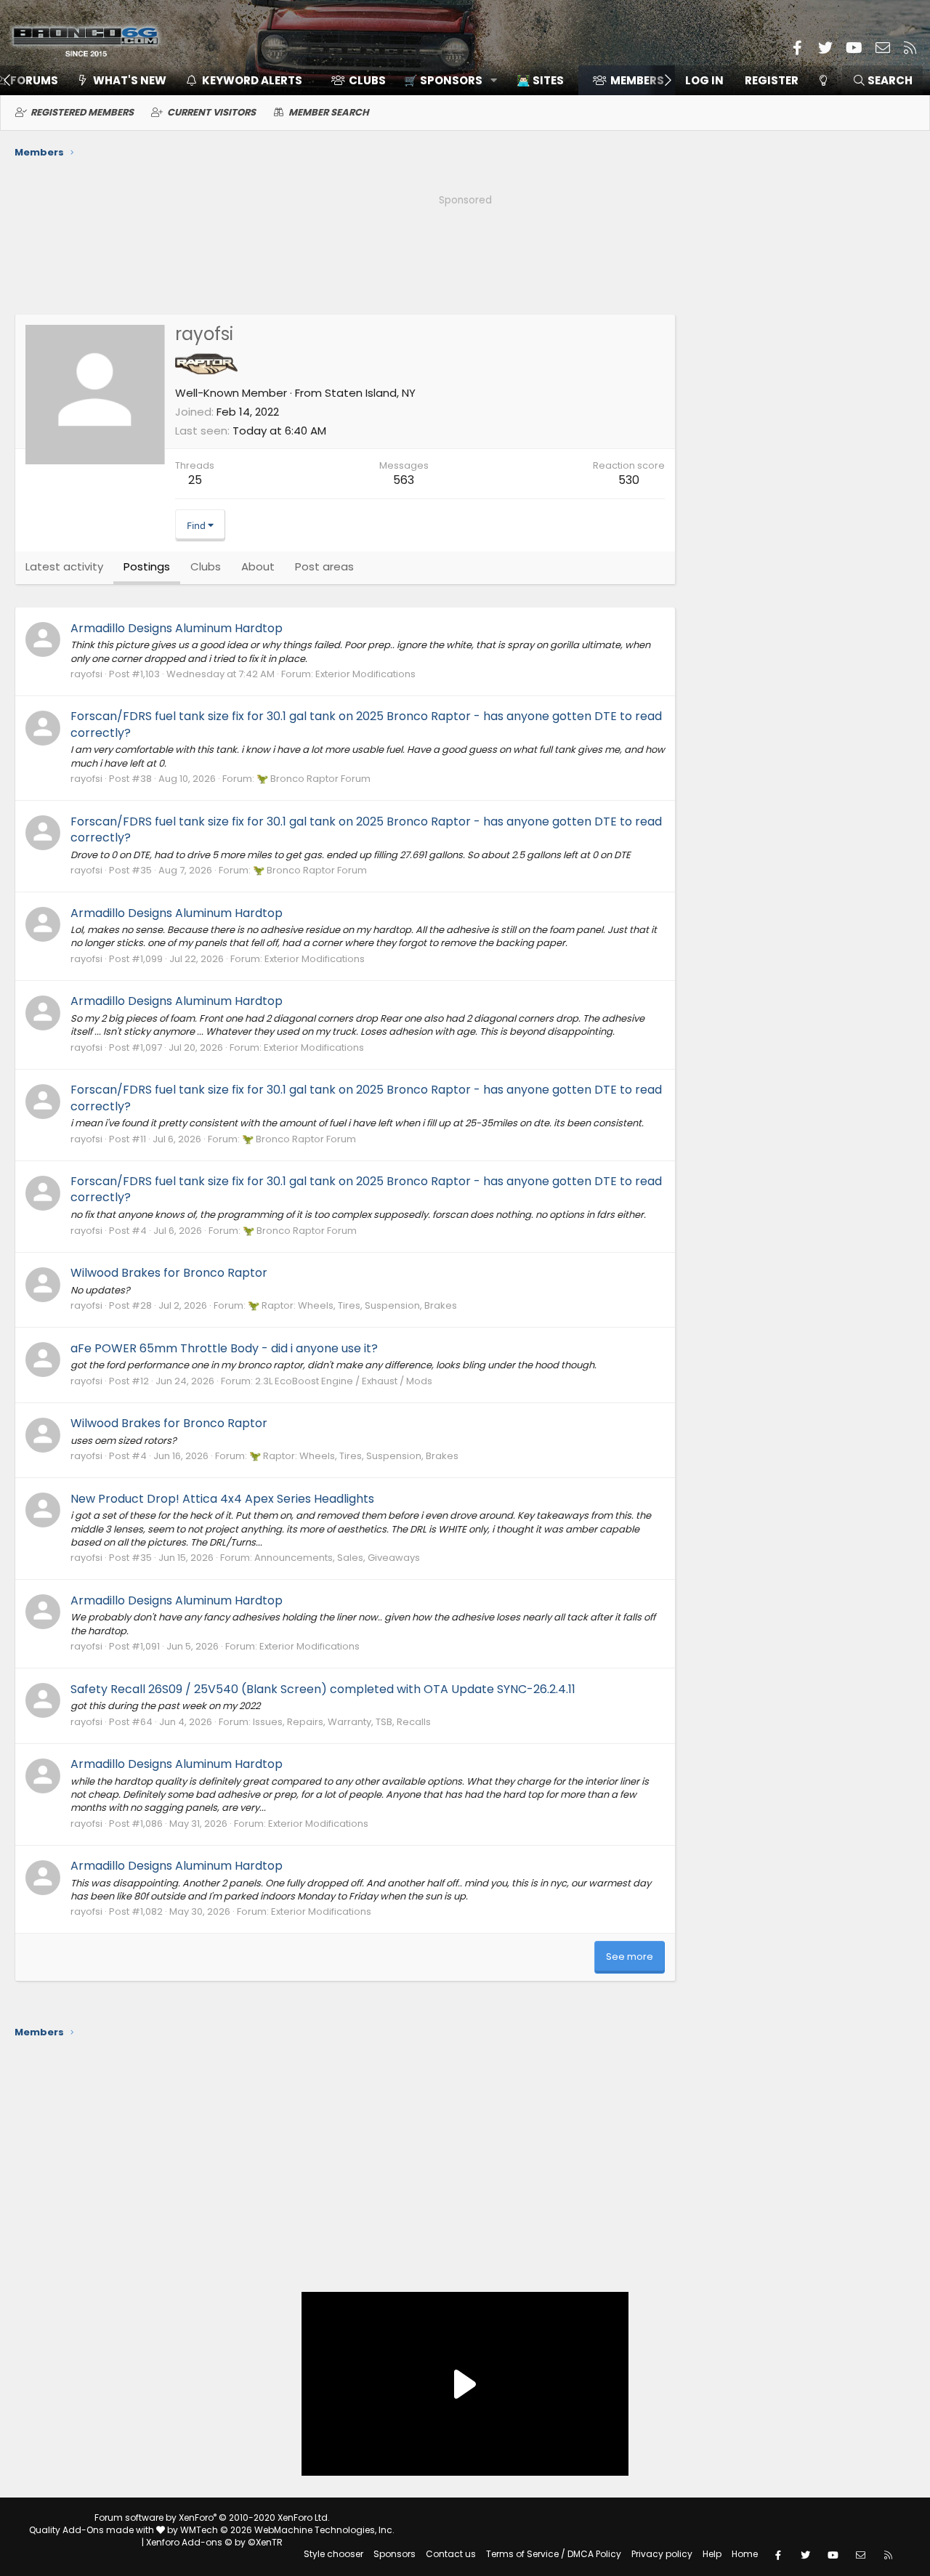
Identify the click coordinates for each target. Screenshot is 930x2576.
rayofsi (86, 674)
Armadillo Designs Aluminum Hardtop (177, 628)
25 (195, 480)
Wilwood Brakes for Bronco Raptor (169, 1273)
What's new (130, 80)
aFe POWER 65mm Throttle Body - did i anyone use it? (224, 1348)
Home (745, 2554)
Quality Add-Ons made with (93, 2530)
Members (637, 80)
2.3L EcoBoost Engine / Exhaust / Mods (344, 1381)
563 (404, 480)
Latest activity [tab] (64, 566)
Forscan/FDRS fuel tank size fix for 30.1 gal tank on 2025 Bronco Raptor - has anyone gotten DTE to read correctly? (366, 724)
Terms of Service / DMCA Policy (554, 2554)
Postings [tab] (147, 566)
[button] (446, 80)
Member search (329, 112)
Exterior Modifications (365, 674)
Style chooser (333, 2554)
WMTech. (287, 2530)
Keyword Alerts (252, 80)
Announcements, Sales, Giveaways (337, 1558)
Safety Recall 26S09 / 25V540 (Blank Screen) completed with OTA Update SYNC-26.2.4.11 (323, 1689)
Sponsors (395, 2554)
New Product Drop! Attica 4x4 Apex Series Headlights (222, 1499)
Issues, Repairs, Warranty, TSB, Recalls (342, 1722)
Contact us (451, 2554)
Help (712, 2554)
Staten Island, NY (370, 393)
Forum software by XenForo (212, 2518)
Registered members (82, 112)
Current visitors (211, 112)
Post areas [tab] (324, 566)
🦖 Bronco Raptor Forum (314, 779)
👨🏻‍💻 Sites (540, 80)
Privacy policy (662, 2554)
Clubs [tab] (206, 566)
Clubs (367, 80)
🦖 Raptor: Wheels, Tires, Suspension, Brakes (352, 1305)
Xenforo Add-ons (214, 2542)
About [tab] (258, 566)
